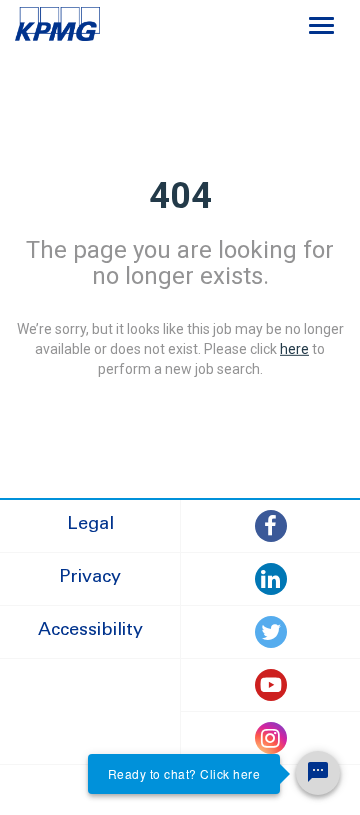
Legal (90, 525)
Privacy (90, 578)
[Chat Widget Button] (318, 773)
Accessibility (90, 631)
